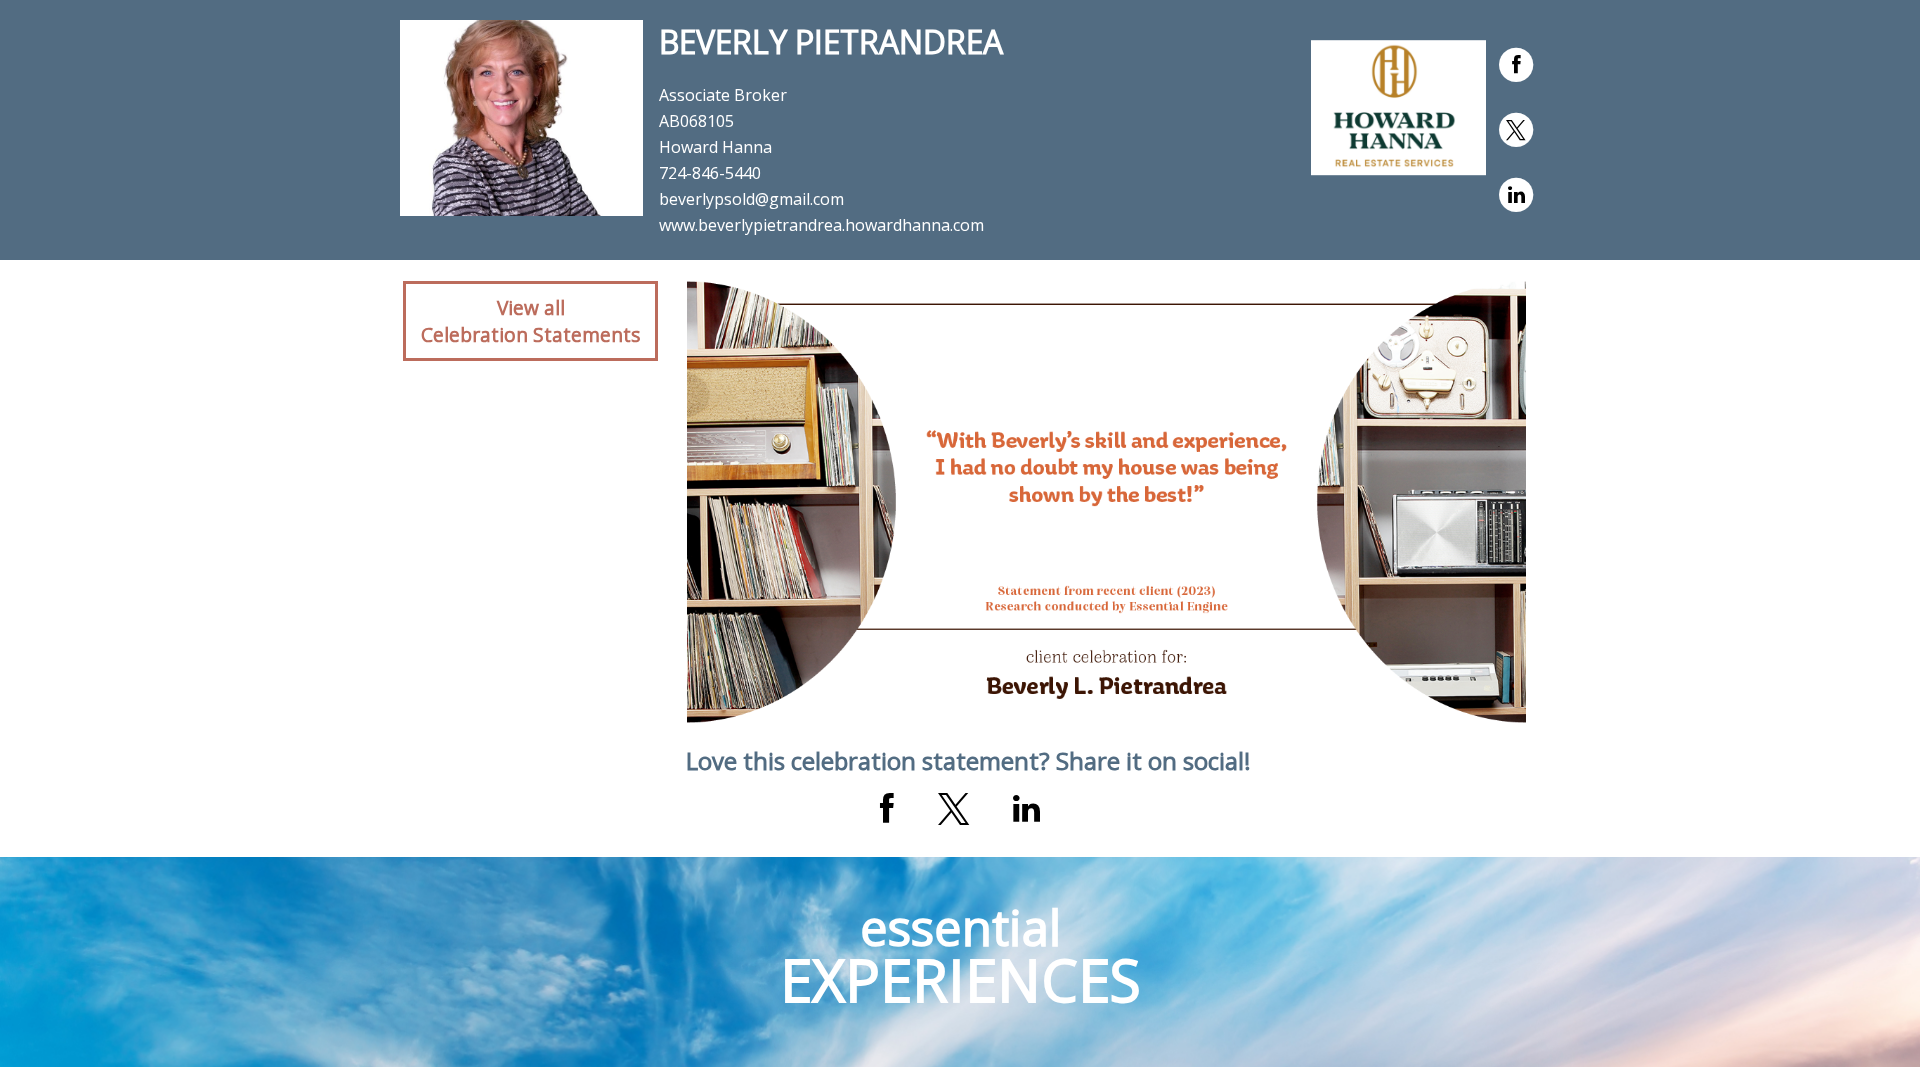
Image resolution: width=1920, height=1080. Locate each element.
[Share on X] (953, 809)
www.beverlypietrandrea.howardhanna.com (821, 225)
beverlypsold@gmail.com (751, 199)
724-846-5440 (710, 173)
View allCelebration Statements (530, 321)
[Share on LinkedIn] (1026, 809)
